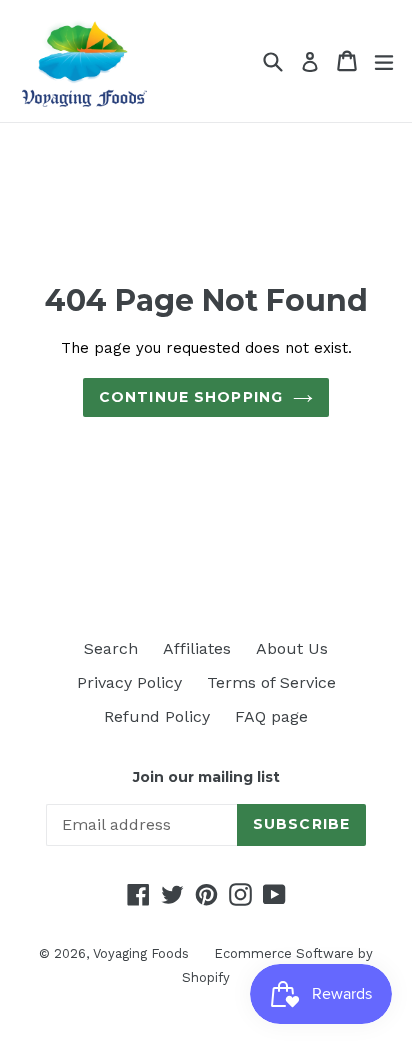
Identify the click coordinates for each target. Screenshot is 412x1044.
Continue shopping (191, 397)
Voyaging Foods (141, 953)
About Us (292, 648)
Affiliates (197, 648)
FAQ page (271, 716)
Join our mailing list (206, 777)
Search (111, 648)
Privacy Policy (129, 682)
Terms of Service (271, 682)
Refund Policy (157, 716)
